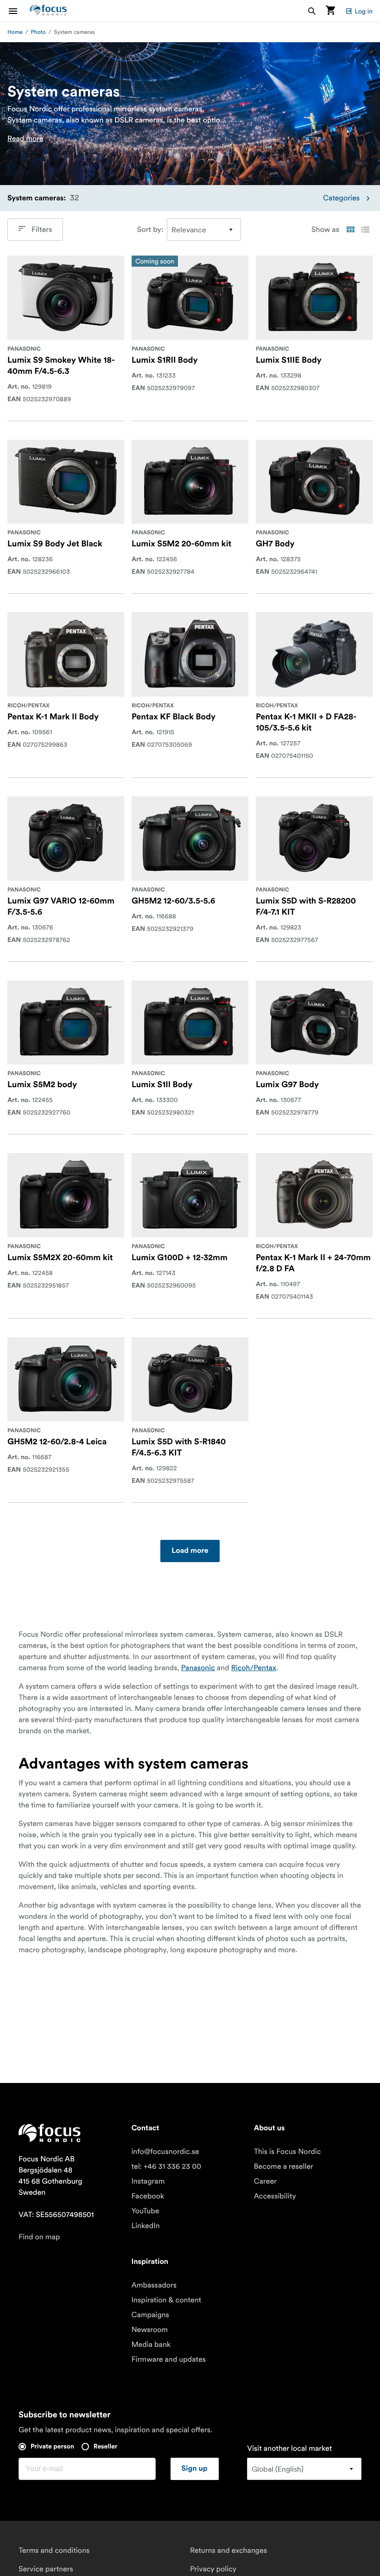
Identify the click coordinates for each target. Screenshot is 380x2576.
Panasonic (198, 1668)
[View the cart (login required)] (330, 11)
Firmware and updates (168, 2359)
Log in (364, 11)
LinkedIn (145, 2226)
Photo (38, 32)
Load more (190, 1551)
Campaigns (150, 2315)
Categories (341, 198)
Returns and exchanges (228, 2550)
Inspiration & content (166, 2300)
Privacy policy (213, 2569)
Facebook (148, 2196)
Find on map (39, 2237)
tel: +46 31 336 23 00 (166, 2166)
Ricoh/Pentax (254, 1668)
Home (15, 32)
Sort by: (150, 230)
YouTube (145, 2211)
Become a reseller (284, 2166)
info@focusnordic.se (165, 2152)
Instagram (148, 2181)
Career (265, 2181)
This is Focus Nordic (288, 2152)
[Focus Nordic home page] (48, 11)
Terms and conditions (54, 2550)
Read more (25, 139)
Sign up (195, 2469)
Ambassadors (154, 2285)
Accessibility (275, 2196)
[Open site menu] (19, 11)
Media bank (151, 2345)
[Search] (312, 11)
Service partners (46, 2569)
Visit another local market (289, 2448)
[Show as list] (365, 230)
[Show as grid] (350, 230)
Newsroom (149, 2330)
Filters (42, 230)
